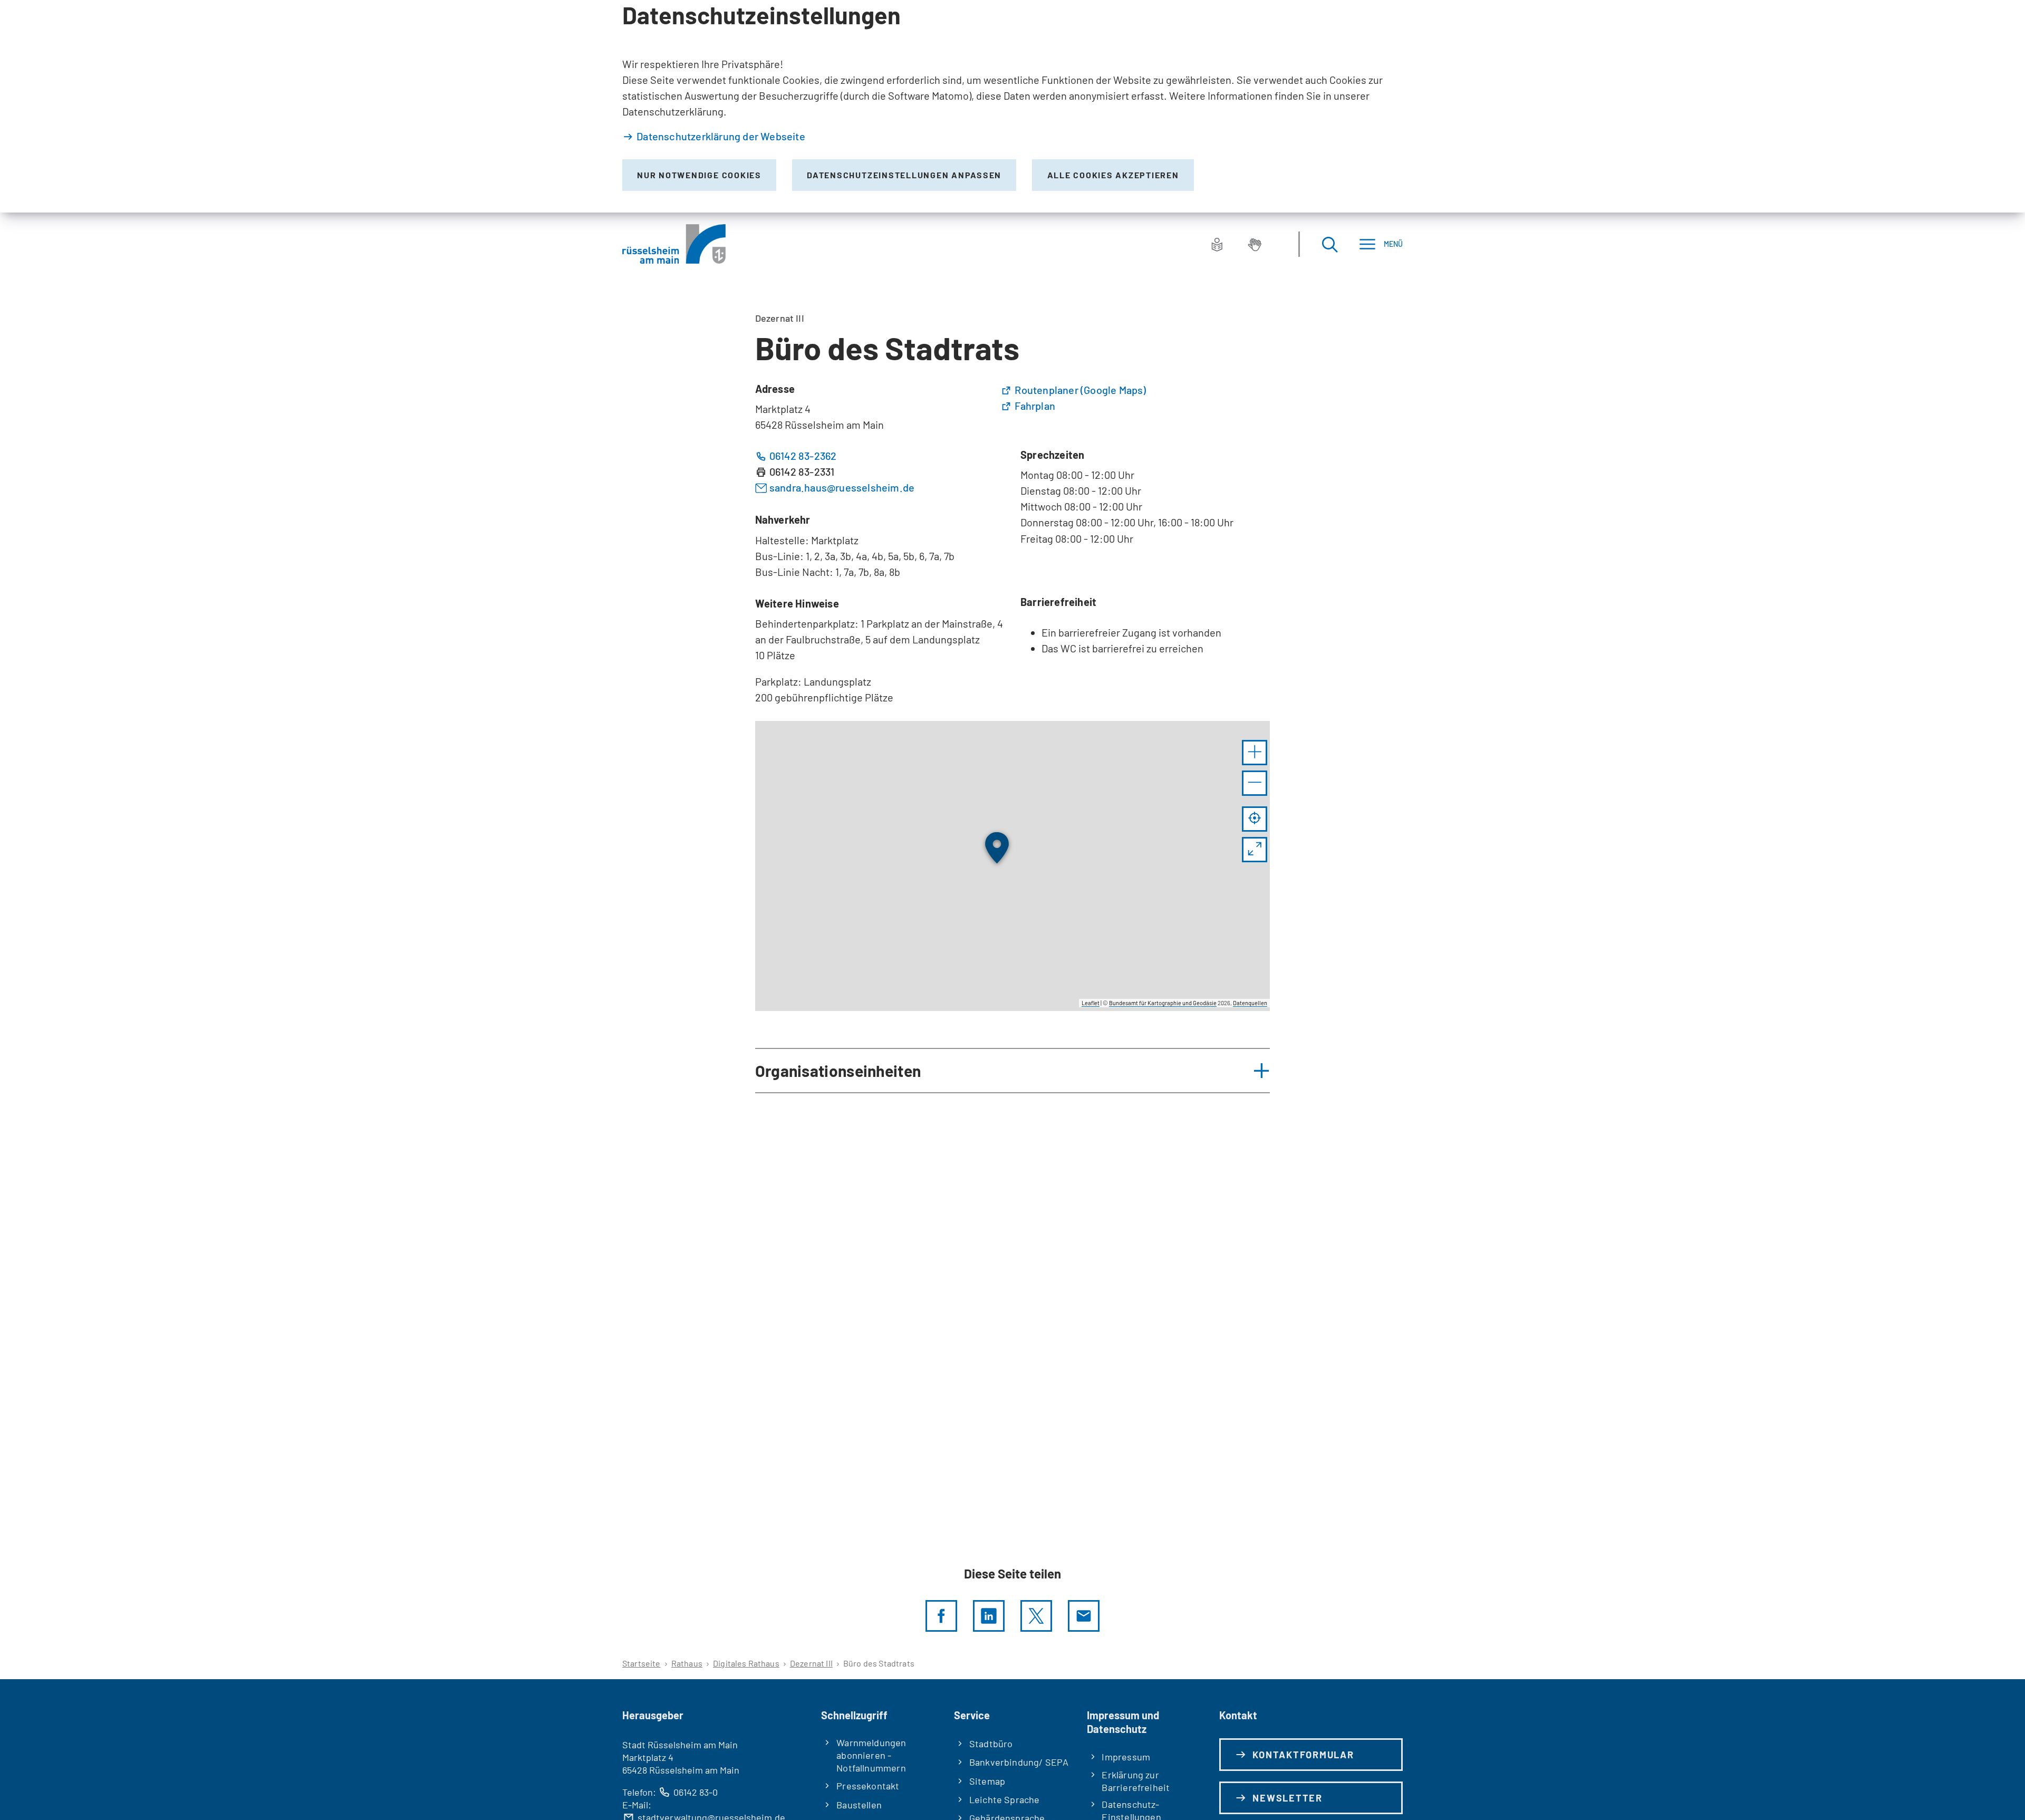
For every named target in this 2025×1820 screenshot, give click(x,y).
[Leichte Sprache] (1217, 244)
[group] (1013, 866)
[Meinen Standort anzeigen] (1255, 819)
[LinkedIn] (989, 1616)
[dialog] (1012, 106)
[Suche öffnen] (1329, 244)
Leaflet (1091, 1003)
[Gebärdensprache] (1255, 244)
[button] (1255, 753)
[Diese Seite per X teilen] (1036, 1616)
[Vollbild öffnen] (1255, 850)
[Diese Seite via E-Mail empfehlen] (1084, 1616)
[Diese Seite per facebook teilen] (941, 1616)
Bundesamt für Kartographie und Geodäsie (1163, 1003)
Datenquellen (1250, 1003)
